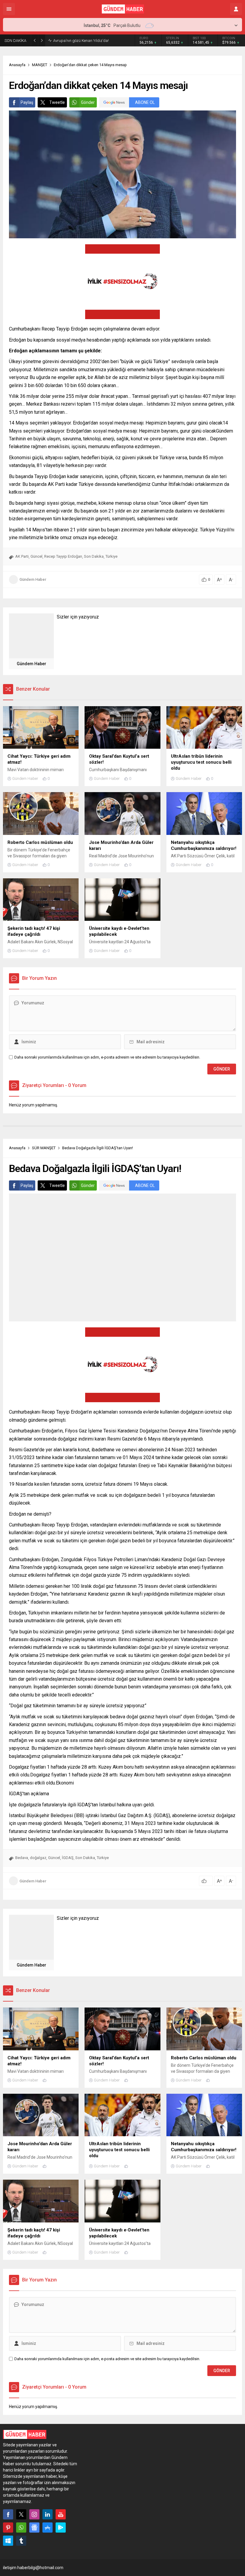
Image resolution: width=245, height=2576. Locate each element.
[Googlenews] (34, 2528)
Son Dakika (94, 556)
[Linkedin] (48, 2514)
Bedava (22, 1858)
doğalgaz (38, 1858)
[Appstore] (48, 2528)
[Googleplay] (61, 2528)
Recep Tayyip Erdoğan (63, 556)
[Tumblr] (21, 2541)
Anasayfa (17, 65)
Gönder (88, 102)
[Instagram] (34, 2514)
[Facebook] (8, 2514)
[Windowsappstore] (8, 2541)
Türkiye (111, 556)
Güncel (36, 556)
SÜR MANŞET (44, 1148)
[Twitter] (21, 2514)
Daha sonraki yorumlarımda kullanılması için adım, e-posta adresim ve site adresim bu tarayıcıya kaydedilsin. (107, 1057)
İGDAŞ (68, 1858)
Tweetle (57, 102)
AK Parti (22, 556)
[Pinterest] (8, 2528)
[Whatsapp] (21, 2528)
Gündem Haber (33, 579)
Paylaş (27, 102)
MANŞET (40, 65)
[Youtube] (61, 2514)
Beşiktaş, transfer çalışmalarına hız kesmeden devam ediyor (93, 40)
